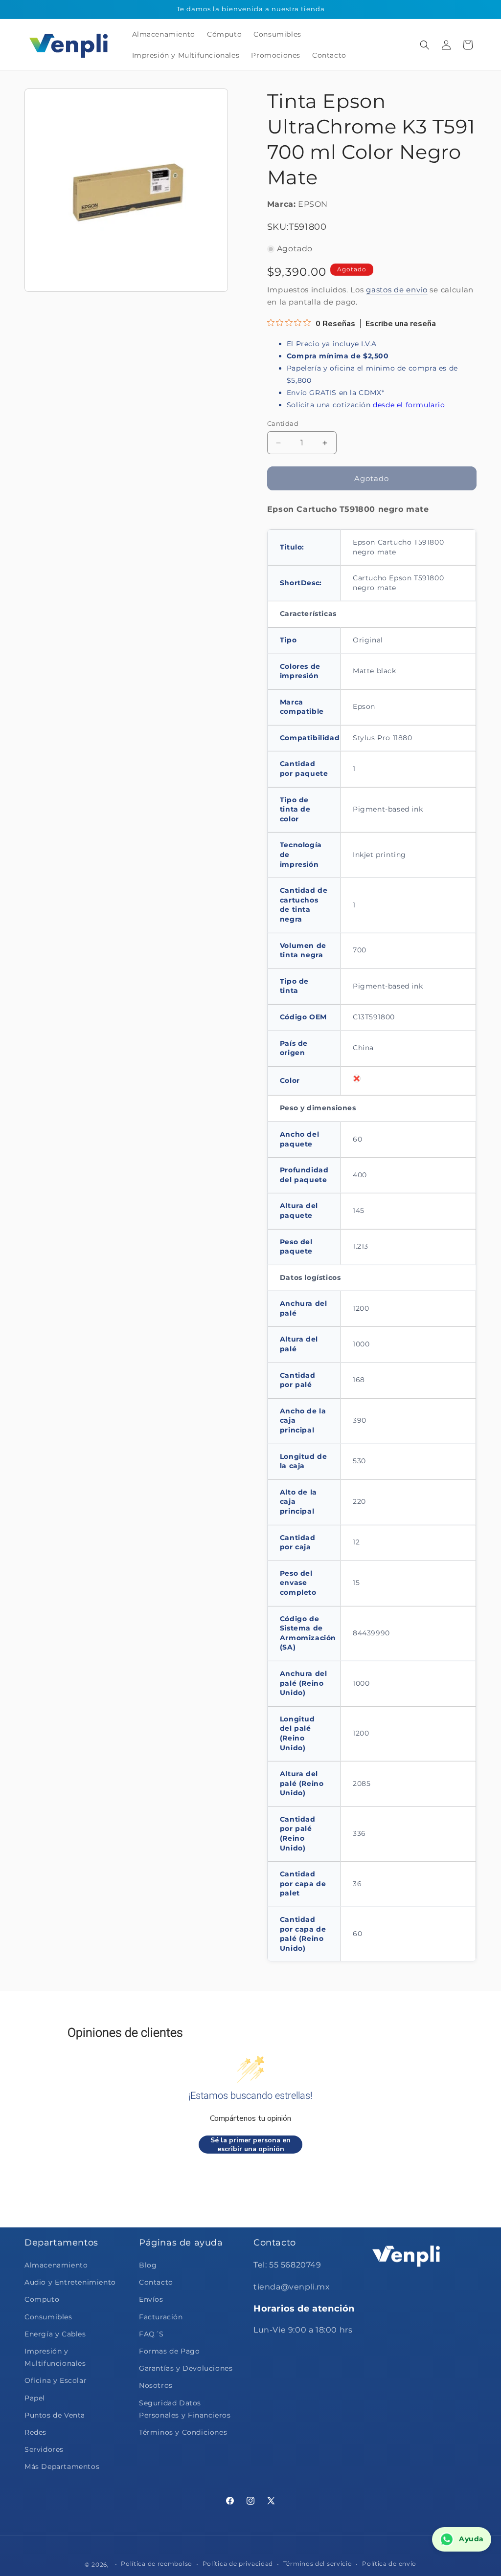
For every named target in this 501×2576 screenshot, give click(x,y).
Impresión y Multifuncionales (55, 2357)
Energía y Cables (55, 2334)
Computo (42, 2299)
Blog (148, 2265)
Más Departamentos (62, 2466)
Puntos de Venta (55, 2415)
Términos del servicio (318, 2564)
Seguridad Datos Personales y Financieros (185, 2409)
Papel (35, 2398)
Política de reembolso (157, 2564)
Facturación (161, 2317)
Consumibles (48, 2317)
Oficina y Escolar (56, 2380)
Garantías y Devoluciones (186, 2368)
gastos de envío (397, 290)
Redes (35, 2432)
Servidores (44, 2449)
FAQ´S (151, 2334)
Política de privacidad (238, 2564)
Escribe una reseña (401, 324)
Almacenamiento (56, 2265)
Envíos (151, 2299)
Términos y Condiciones (183, 2432)
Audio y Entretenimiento (70, 2282)
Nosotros (156, 2385)
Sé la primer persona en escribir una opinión (250, 2145)
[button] (425, 45)
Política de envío (389, 2564)
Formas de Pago (169, 2351)
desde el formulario (409, 405)
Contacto (156, 2282)
